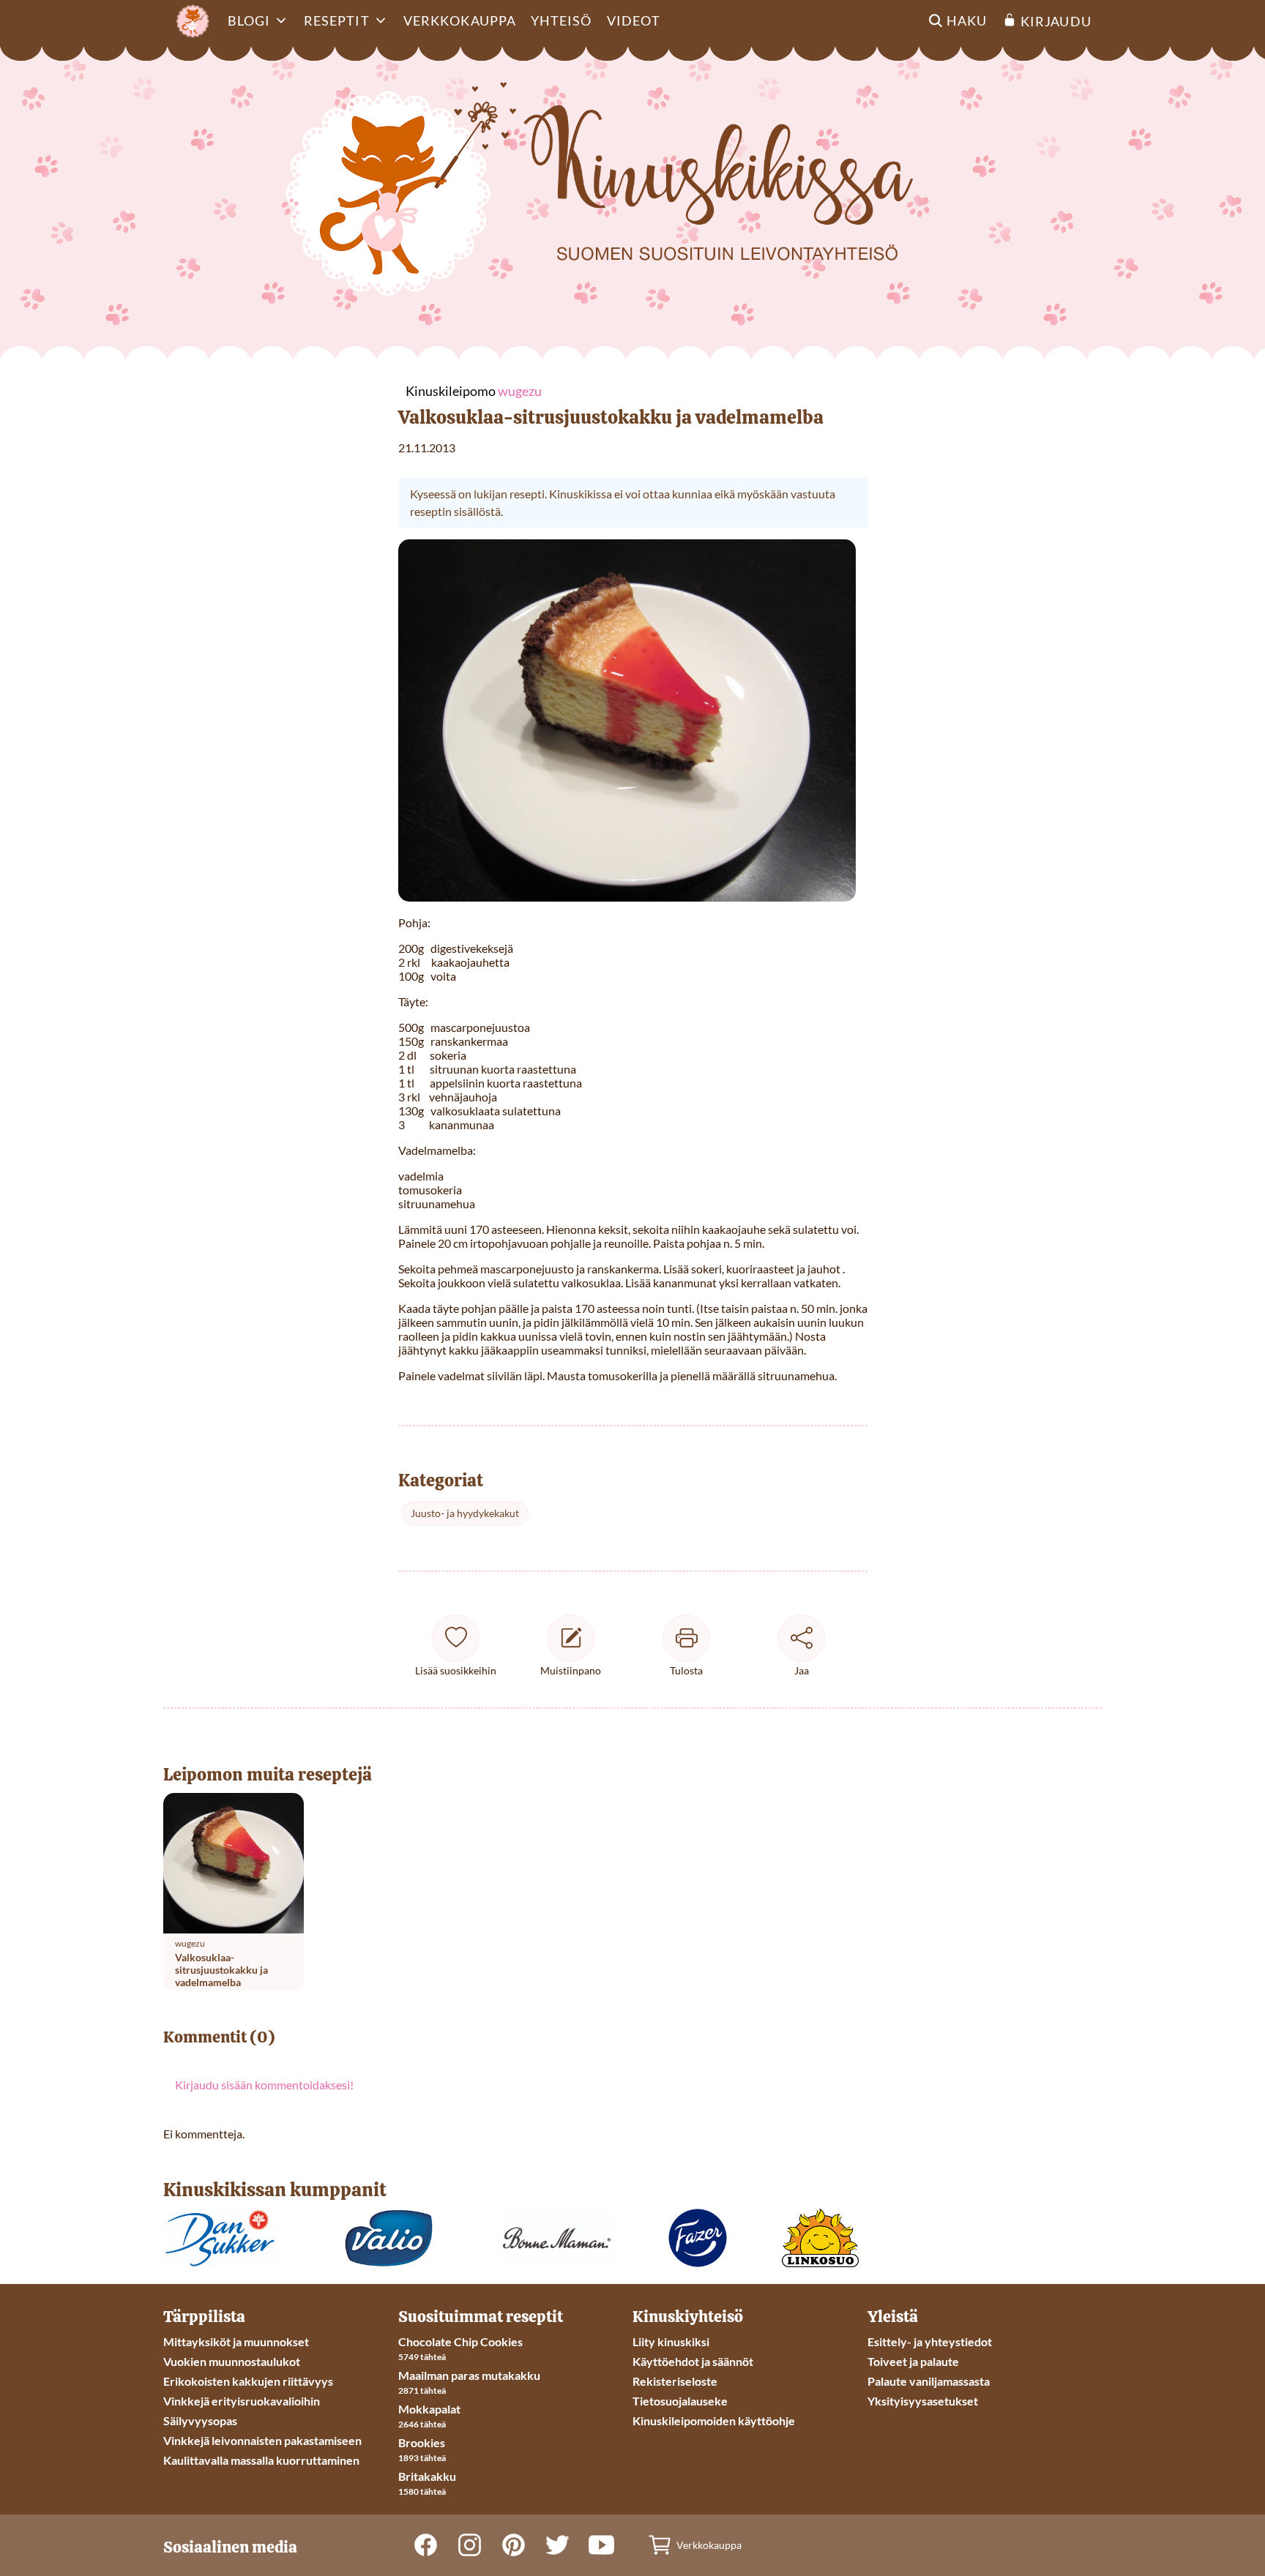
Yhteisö (561, 20)
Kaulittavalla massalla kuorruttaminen (261, 2460)
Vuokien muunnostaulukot (232, 2361)
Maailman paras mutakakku (469, 2375)
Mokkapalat (429, 2409)
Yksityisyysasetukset (923, 2401)
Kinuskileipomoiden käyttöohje (714, 2420)
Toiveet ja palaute (913, 2361)
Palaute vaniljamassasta (929, 2381)
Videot (634, 20)
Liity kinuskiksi (671, 2341)
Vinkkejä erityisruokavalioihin (242, 2401)
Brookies (422, 2442)
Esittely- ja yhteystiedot (930, 2341)
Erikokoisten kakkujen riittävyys (248, 2381)
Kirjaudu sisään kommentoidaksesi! (264, 2085)
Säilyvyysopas (200, 2420)
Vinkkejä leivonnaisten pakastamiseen (262, 2440)
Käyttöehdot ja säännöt (693, 2361)
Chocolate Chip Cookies (460, 2341)
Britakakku (427, 2476)
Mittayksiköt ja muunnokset (236, 2341)
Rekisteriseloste (675, 2381)
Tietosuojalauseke (680, 2401)
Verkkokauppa (460, 20)
